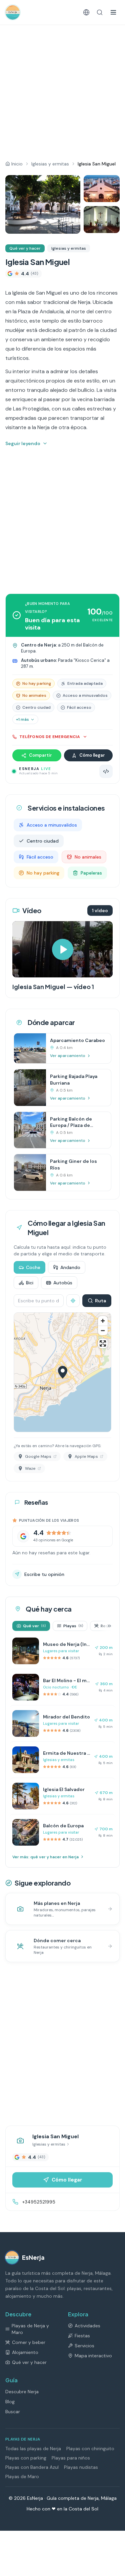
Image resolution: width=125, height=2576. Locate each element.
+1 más (22, 719)
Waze (30, 1468)
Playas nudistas (81, 2467)
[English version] (86, 12)
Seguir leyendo (23, 443)
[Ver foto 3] (102, 220)
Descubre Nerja (22, 2392)
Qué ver (34, 1626)
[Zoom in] (103, 1321)
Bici (30, 1283)
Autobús (63, 1283)
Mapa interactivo (93, 2356)
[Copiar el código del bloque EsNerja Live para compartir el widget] (106, 771)
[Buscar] (100, 12)
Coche (33, 1267)
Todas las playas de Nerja (33, 2448)
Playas (73, 1626)
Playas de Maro (22, 2476)
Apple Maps (86, 1456)
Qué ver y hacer (25, 248)
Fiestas (82, 2336)
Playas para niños (71, 2458)
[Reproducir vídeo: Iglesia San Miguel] (62, 949)
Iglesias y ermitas (50, 164)
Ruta (100, 1301)
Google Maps (38, 1456)
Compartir (40, 755)
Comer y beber (29, 2342)
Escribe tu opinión (44, 1574)
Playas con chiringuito (90, 2448)
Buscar (13, 2412)
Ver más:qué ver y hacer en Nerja (45, 1857)
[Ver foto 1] (43, 204)
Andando (70, 1267)
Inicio (17, 164)
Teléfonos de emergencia (50, 737)
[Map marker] (63, 1372)
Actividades (87, 2326)
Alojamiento (25, 2352)
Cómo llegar (92, 755)
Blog (10, 2402)
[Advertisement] (62, 90)
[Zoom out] (103, 1330)
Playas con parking (26, 2458)
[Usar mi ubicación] (73, 1301)
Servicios (84, 2346)
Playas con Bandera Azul (32, 2467)
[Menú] (113, 12)
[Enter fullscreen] (103, 1343)
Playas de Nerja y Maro (30, 2329)
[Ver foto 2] (102, 189)
